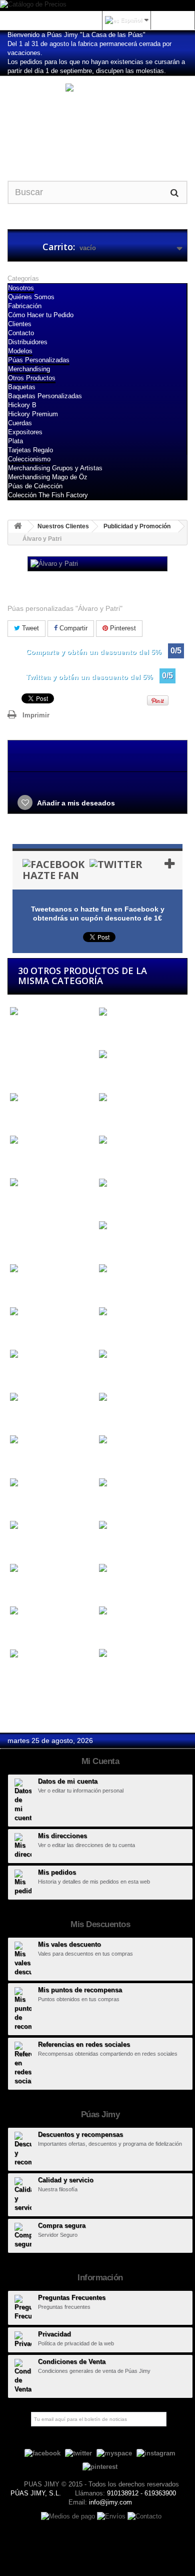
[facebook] (42, 2453)
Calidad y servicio (66, 2180)
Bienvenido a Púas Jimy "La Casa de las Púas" (76, 35)
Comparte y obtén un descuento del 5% (93, 652)
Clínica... (111, 1116)
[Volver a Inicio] (18, 527)
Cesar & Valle (119, 1073)
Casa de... (24, 1039)
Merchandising (29, 369)
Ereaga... (22, 1587)
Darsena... (113, 1287)
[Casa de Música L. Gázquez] (52, 1016)
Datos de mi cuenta (68, 1781)
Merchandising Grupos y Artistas (55, 468)
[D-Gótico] (141, 1226)
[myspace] (114, 2453)
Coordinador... (30, 1210)
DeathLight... (28, 1373)
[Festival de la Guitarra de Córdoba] (141, 1658)
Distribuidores (28, 342)
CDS (104, 1030)
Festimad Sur (29, 1672)
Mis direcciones (62, 1836)
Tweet (29, 628)
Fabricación (25, 306)
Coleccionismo (29, 459)
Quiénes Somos (31, 297)
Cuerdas (20, 423)
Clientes (20, 324)
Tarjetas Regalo (30, 450)
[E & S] (141, 1397)
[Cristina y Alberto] (141, 1183)
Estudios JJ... (119, 1587)
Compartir (72, 628)
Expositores (25, 432)
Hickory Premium (33, 414)
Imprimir (36, 715)
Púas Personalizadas (39, 360)
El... (14, 1501)
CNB (15, 1158)
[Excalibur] (52, 1611)
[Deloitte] (141, 1355)
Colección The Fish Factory (48, 495)
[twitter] (78, 2453)
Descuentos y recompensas (80, 2134)
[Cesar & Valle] (141, 1055)
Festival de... (117, 1681)
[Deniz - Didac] (52, 1397)
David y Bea (116, 1330)
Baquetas (22, 387)
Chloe (17, 1116)
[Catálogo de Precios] (97, 6)
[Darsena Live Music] (141, 1268)
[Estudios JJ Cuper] (141, 1568)
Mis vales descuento (69, 1944)
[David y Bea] (141, 1312)
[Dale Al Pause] (52, 1268)
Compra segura (62, 2226)
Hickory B (22, 405)
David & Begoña (34, 1330)
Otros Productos (32, 378)
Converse (112, 1158)
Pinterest (122, 628)
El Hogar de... (30, 1544)
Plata (15, 441)
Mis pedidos (57, 1872)
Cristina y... (115, 1201)
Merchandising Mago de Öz (48, 477)
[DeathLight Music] (52, 1355)
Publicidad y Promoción (137, 526)
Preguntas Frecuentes (72, 2298)
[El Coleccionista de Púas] (52, 1483)
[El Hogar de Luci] (52, 1526)
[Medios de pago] (69, 2516)
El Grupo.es (116, 1501)
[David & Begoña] (52, 1312)
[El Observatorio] (141, 1526)
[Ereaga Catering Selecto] (52, 1568)
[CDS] (141, 1012)
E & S (106, 1416)
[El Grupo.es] (141, 1483)
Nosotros (21, 288)
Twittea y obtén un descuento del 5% (89, 677)
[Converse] (141, 1140)
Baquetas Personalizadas (45, 396)
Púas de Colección (35, 486)
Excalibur (23, 1629)
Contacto (21, 333)
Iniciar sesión (172, 20)
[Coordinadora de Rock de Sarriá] (52, 1187)
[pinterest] (100, 2466)
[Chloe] (52, 1097)
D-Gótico (111, 1244)
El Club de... (116, 1458)
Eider (16, 1458)
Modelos (20, 351)
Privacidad (54, 2334)
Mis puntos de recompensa (80, 1990)
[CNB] (52, 1140)
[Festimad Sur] (52, 1654)
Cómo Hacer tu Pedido (41, 315)
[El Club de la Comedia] (141, 1440)
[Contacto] (144, 2516)
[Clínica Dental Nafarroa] (141, 1097)
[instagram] (156, 2453)
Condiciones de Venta (72, 2362)
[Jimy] (97, 120)
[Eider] (52, 1440)
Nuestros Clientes (63, 526)
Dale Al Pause (30, 1287)
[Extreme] (141, 1611)
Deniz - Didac (30, 1416)
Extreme (110, 1629)
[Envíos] (112, 2516)
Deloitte (109, 1373)
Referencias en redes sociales (84, 2044)
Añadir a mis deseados (75, 803)
